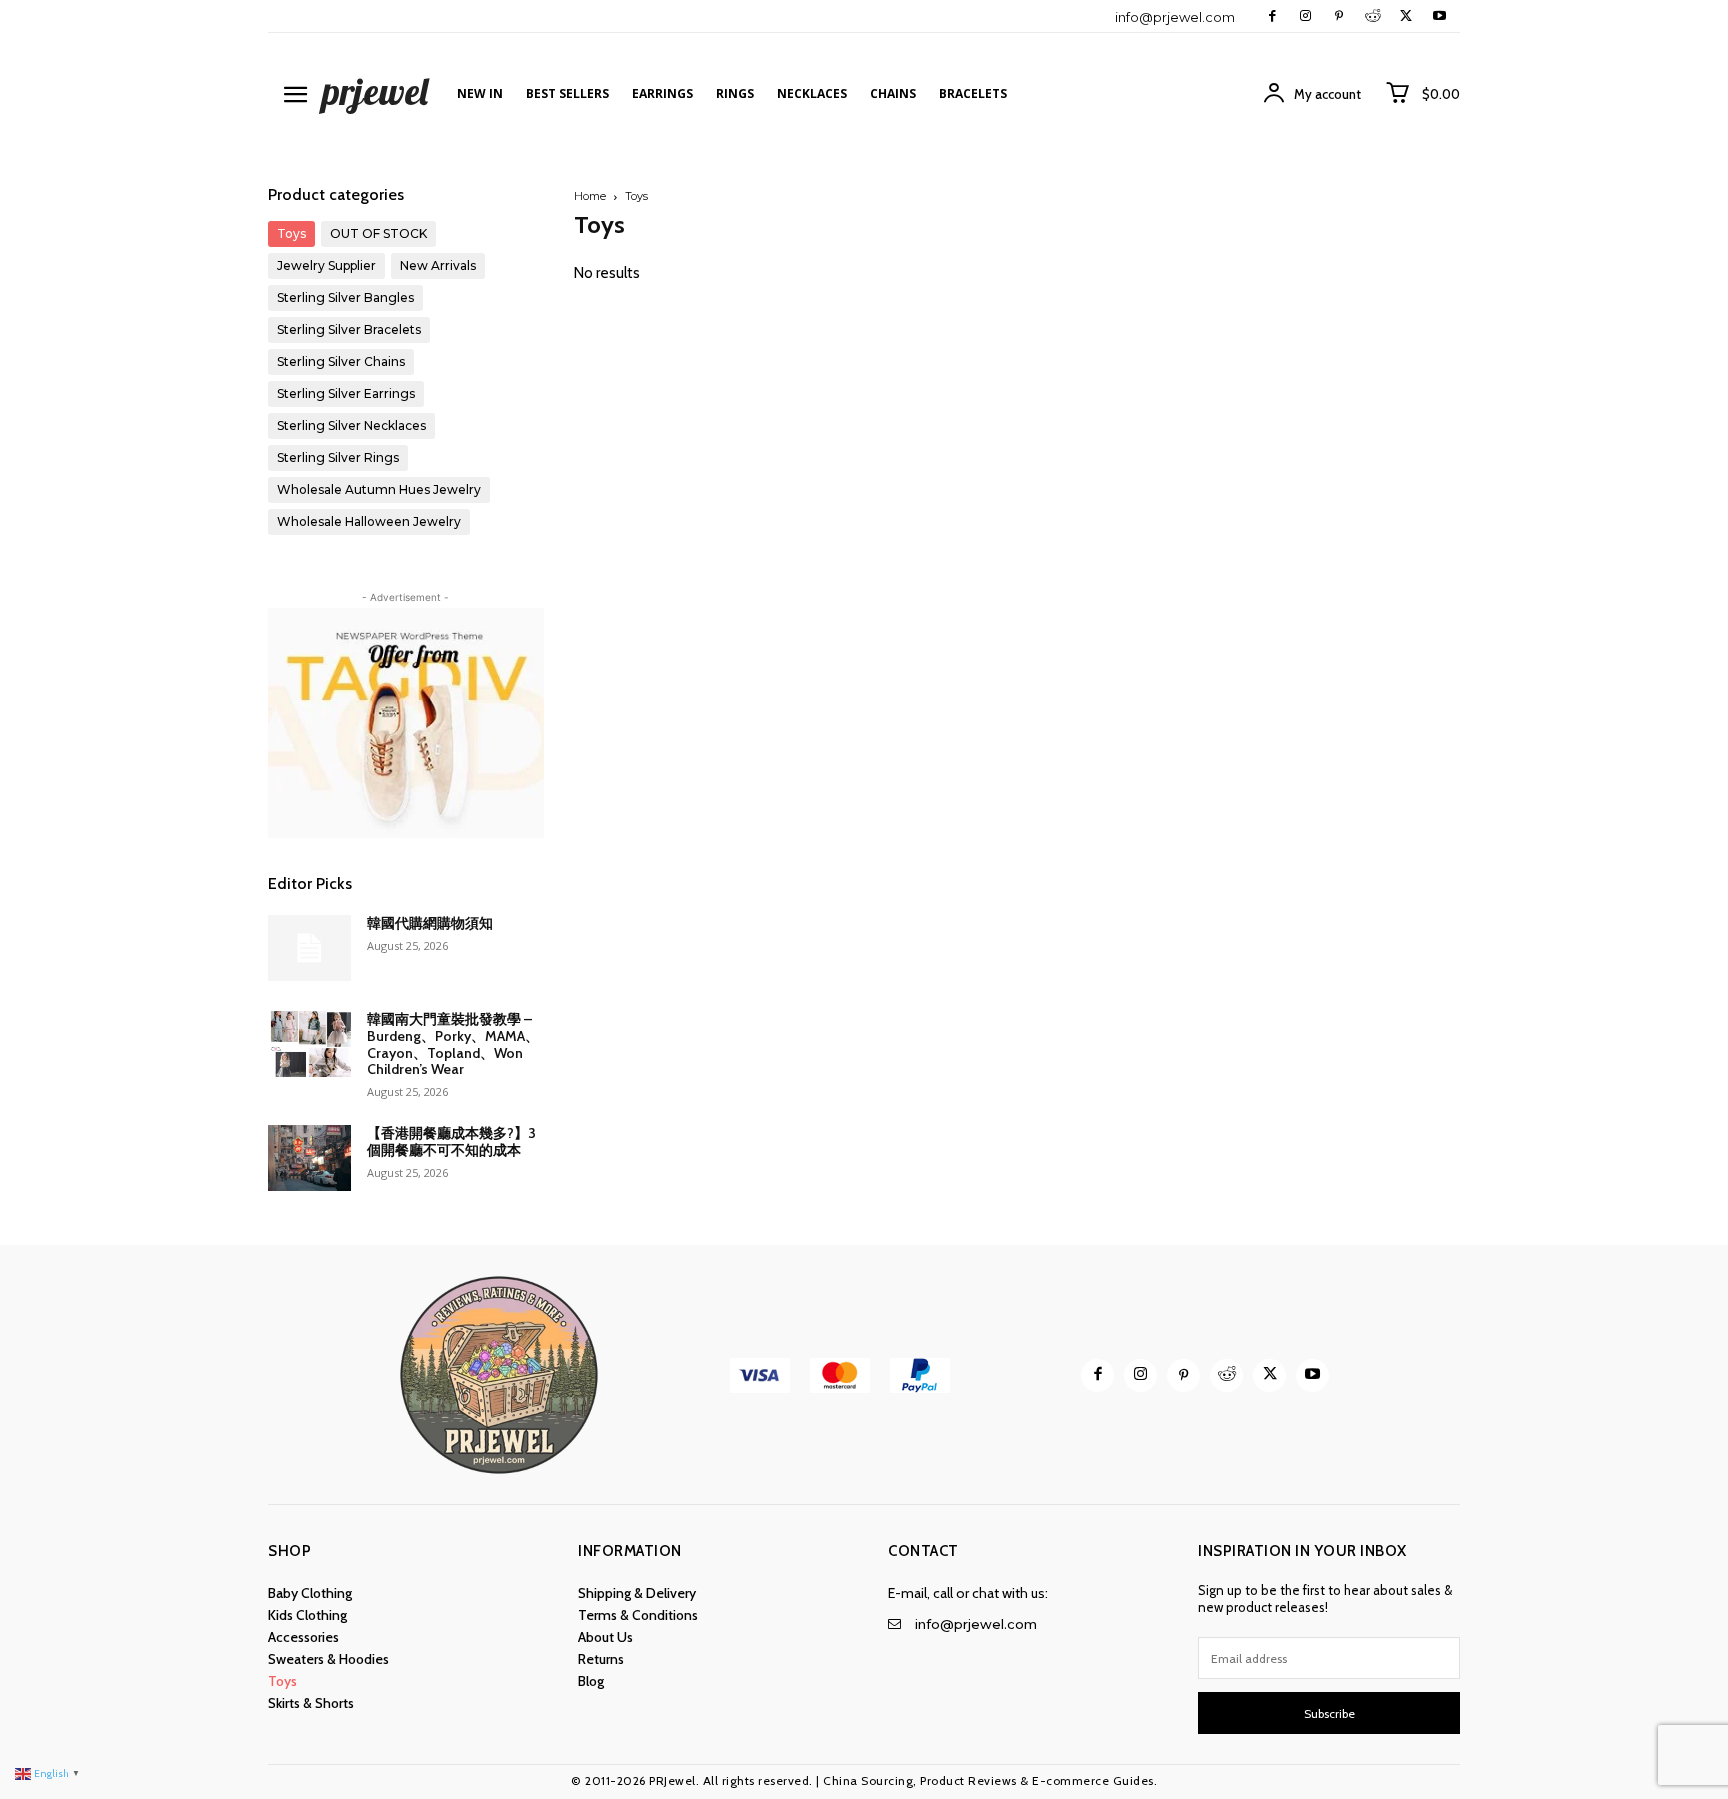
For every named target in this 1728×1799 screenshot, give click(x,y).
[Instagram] (1305, 16)
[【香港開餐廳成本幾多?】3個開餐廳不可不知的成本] (309, 1158)
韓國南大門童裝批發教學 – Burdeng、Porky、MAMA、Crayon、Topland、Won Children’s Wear (453, 1044)
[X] (1405, 16)
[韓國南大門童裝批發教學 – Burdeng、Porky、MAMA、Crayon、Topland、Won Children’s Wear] (309, 1044)
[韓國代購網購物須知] (309, 948)
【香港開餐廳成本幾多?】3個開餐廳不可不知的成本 (451, 1141)
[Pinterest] (1338, 16)
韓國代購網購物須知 (430, 923)
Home (590, 196)
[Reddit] (1372, 16)
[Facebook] (1272, 16)
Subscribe (1329, 1713)
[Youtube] (1439, 16)
